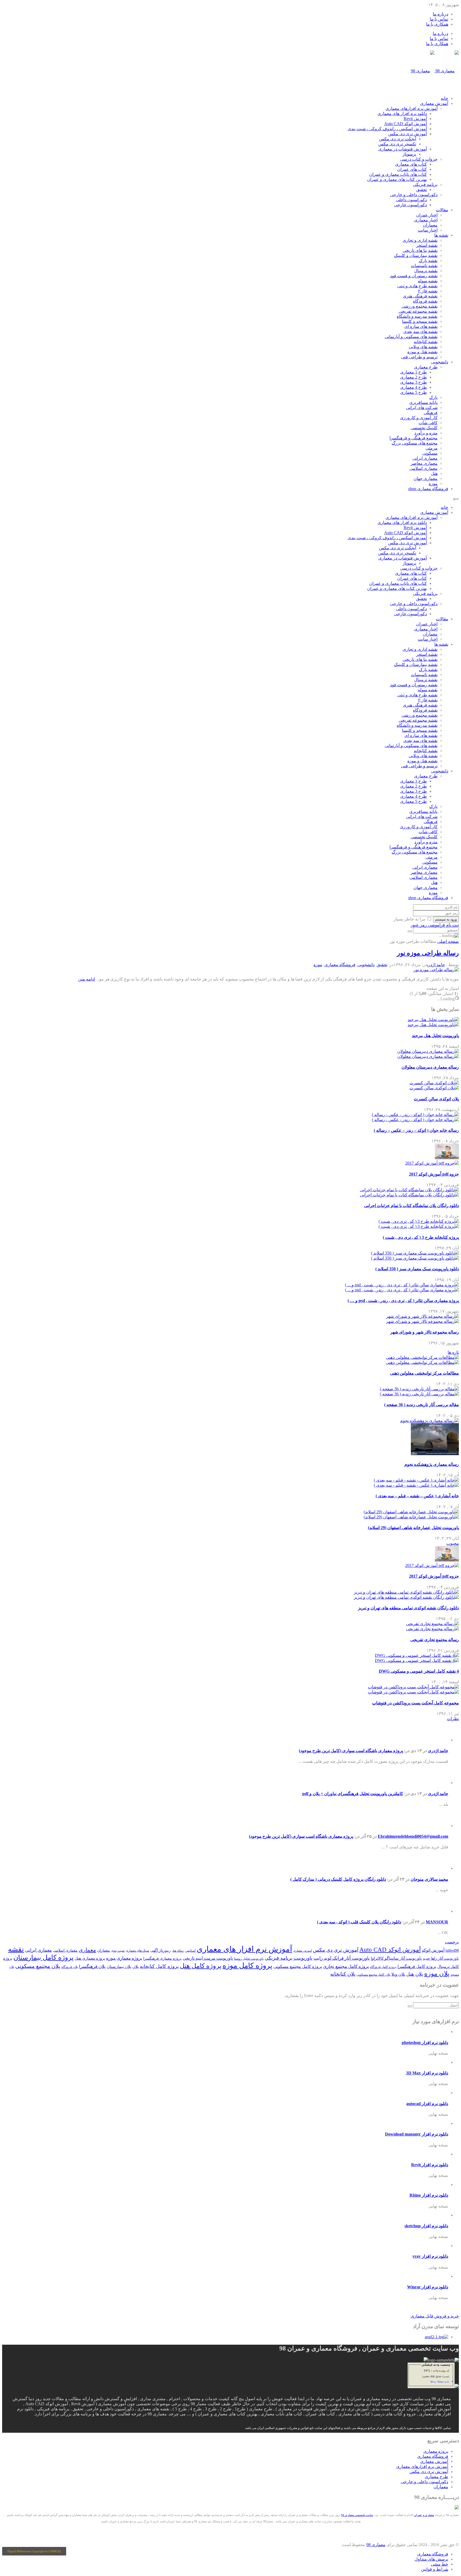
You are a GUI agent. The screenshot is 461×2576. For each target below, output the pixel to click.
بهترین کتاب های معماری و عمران (397, 179)
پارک (433, 397)
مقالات (442, 210)
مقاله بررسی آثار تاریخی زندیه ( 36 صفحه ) (422, 1405)
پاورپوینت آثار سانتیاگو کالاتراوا (396, 1958)
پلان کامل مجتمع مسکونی (373, 1975)
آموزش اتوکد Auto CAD (406, 124)
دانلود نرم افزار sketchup (426, 2226)
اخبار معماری (426, 220)
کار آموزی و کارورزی (419, 418)
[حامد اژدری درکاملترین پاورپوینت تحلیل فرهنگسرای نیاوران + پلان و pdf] (440, 1783)
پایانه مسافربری (423, 402)
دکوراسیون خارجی (410, 205)
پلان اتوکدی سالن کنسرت (436, 1099)
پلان (136, 1967)
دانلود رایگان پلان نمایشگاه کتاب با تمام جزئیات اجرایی (412, 1206)
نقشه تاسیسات (424, 266)
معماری (87, 1950)
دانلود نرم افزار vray (430, 2256)
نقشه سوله (428, 281)
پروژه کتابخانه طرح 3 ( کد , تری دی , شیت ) (421, 1237)
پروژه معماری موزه (124, 1958)
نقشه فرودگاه (425, 301)
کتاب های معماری (411, 164)
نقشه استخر (427, 245)
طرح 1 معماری (414, 372)
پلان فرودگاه (70, 1967)
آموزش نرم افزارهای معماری (412, 108)
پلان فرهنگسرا (92, 1966)
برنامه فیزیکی (425, 184)
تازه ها (453, 1352)
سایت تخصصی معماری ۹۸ (357, 2515)
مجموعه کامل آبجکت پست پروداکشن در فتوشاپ (416, 1703)
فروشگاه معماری (428, 489)
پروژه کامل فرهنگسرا (417, 1966)
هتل (434, 473)
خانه (444, 98)
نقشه (16, 1949)
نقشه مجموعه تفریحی (418, 311)
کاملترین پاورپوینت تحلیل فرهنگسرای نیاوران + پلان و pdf (353, 1794)
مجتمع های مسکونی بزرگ (415, 443)
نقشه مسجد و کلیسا (420, 321)
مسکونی (430, 453)
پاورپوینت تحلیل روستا (249, 1959)
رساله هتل (178, 1951)
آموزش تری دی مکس (408, 134)
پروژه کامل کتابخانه (159, 1966)
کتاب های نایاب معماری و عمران (398, 174)
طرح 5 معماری (414, 392)
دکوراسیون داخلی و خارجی (414, 195)
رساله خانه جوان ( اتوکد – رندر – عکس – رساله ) (416, 1130)
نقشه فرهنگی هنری (420, 296)
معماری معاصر (424, 463)
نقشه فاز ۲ (428, 291)
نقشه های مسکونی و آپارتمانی (411, 337)
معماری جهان (426, 479)
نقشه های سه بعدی (420, 332)
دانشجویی (440, 362)
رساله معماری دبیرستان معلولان (430, 1067)
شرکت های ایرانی (422, 408)
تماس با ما (439, 19)
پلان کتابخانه (343, 1974)
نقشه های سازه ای (421, 326)
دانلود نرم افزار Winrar (428, 2287)
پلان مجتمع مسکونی (38, 1966)
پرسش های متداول (431, 2559)
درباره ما (440, 14)
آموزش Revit (415, 119)
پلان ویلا (398, 1974)
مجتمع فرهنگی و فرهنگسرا (414, 438)
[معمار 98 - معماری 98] (457, 2508)
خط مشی (440, 2564)
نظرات (453, 1719)
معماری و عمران (424, 2515)
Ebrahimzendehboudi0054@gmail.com (413, 1836)
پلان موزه (437, 1974)
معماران (430, 225)
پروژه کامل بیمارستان (43, 1957)
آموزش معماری (434, 103)
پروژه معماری (436, 2451)
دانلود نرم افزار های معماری (402, 114)
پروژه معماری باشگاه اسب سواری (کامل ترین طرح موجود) (351, 1751)
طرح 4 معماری (414, 387)
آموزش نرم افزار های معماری (244, 1949)
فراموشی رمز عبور (428, 925)
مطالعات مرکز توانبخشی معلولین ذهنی (424, 1373)
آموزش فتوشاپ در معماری (403, 149)
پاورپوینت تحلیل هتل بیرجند (435, 1036)
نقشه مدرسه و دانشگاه (417, 316)
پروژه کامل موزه (247, 1966)
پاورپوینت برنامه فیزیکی (289, 1958)
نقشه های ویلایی (423, 347)
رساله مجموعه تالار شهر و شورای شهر (425, 1332)
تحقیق (422, 190)
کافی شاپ (428, 423)
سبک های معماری (137, 1951)
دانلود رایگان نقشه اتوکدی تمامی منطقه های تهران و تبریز (408, 1608)
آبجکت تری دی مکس (398, 139)
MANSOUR (437, 1922)
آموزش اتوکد (433, 1950)
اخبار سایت (428, 230)
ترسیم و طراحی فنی (419, 357)
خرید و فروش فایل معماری (435, 2316)
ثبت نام (452, 925)
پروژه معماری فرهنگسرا (162, 1958)
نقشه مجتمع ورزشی (420, 306)
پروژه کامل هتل (201, 1966)
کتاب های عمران (412, 169)
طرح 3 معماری (414, 382)
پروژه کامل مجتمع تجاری (346, 1966)
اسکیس (190, 1951)
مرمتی (432, 448)
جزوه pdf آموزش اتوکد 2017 (434, 1174)
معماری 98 (376, 2545)
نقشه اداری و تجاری (420, 240)
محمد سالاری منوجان (429, 1879)
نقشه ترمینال (426, 271)
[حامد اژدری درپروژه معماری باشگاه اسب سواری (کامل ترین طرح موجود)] (440, 1740)
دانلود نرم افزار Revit (430, 2165)
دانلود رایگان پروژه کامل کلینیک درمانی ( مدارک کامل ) (338, 1879)
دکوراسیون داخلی (411, 200)
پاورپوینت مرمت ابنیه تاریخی (208, 1958)
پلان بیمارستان (119, 1967)
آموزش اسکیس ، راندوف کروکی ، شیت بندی (387, 129)
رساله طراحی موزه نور (428, 953)
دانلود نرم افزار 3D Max (427, 2073)
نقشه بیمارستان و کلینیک (416, 255)
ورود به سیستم (446, 919)
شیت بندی (118, 1951)
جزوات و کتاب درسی (419, 159)
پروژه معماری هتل (90, 1958)
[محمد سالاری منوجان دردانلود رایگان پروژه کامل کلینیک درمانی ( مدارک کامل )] (440, 1868)
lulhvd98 (452, 1950)
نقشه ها (441, 235)
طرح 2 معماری (414, 377)
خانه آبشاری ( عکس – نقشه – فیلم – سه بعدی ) (417, 1496)
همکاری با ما (437, 24)
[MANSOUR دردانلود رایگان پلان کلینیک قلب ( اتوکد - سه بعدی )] (440, 1911)
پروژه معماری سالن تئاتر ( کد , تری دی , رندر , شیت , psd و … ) (403, 1301)
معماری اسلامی (424, 468)
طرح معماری (426, 367)
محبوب (453, 1543)
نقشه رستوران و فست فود (414, 276)
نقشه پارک (428, 261)
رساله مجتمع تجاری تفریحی (435, 1640)
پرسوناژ (409, 154)
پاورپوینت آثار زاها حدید (441, 1958)
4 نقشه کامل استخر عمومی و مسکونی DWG (419, 1671)
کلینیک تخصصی (424, 428)
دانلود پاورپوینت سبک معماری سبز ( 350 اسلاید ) (417, 1269)
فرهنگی (431, 413)
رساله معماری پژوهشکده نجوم (432, 1464)
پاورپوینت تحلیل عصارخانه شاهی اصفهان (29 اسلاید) (413, 1528)
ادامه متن (87, 979)
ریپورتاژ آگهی (160, 1950)
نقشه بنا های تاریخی (420, 250)
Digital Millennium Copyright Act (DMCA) (34, 2551)
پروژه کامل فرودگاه (383, 1967)
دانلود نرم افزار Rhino (429, 2195)
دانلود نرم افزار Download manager (417, 2134)
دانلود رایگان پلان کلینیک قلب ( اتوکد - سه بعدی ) (359, 1922)
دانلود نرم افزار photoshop (425, 2043)
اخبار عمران (427, 215)
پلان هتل (415, 1974)
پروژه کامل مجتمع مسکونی (298, 1966)
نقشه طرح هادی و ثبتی (417, 286)
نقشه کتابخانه (426, 342)
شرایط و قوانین (435, 2569)
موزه (433, 484)
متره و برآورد (426, 433)
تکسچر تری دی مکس (397, 144)
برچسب (452, 1942)
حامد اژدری (436, 965)
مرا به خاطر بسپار (410, 919)
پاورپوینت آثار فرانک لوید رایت (342, 1958)
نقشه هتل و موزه (422, 352)
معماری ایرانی (425, 458)
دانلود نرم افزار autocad (427, 2104)
